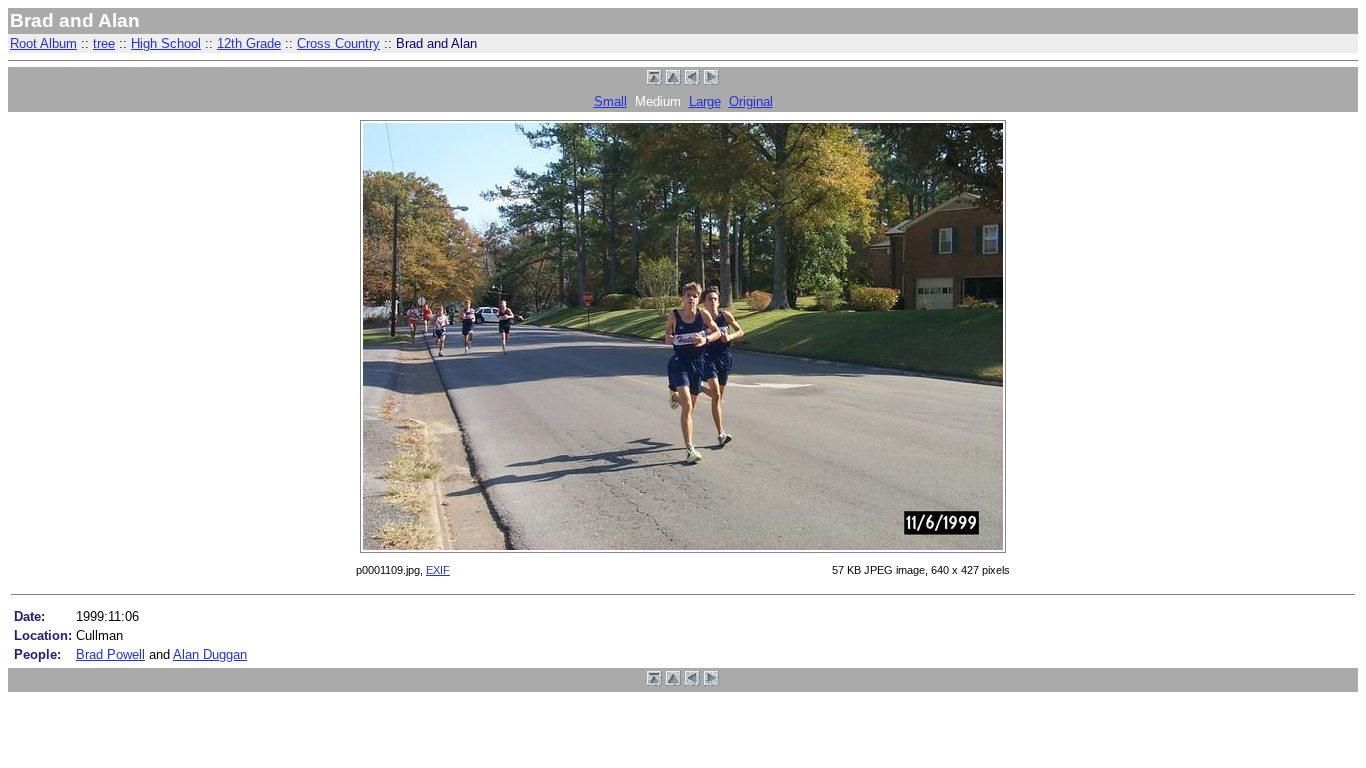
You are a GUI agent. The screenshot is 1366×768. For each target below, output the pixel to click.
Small (610, 101)
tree (104, 43)
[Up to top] (654, 80)
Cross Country (338, 43)
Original (751, 101)
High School (166, 43)
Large (705, 101)
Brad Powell (110, 654)
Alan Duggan (210, 654)
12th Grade (249, 43)
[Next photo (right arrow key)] (711, 80)
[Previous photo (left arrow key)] (692, 80)
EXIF (438, 570)
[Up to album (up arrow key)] (673, 80)
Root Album (43, 43)
